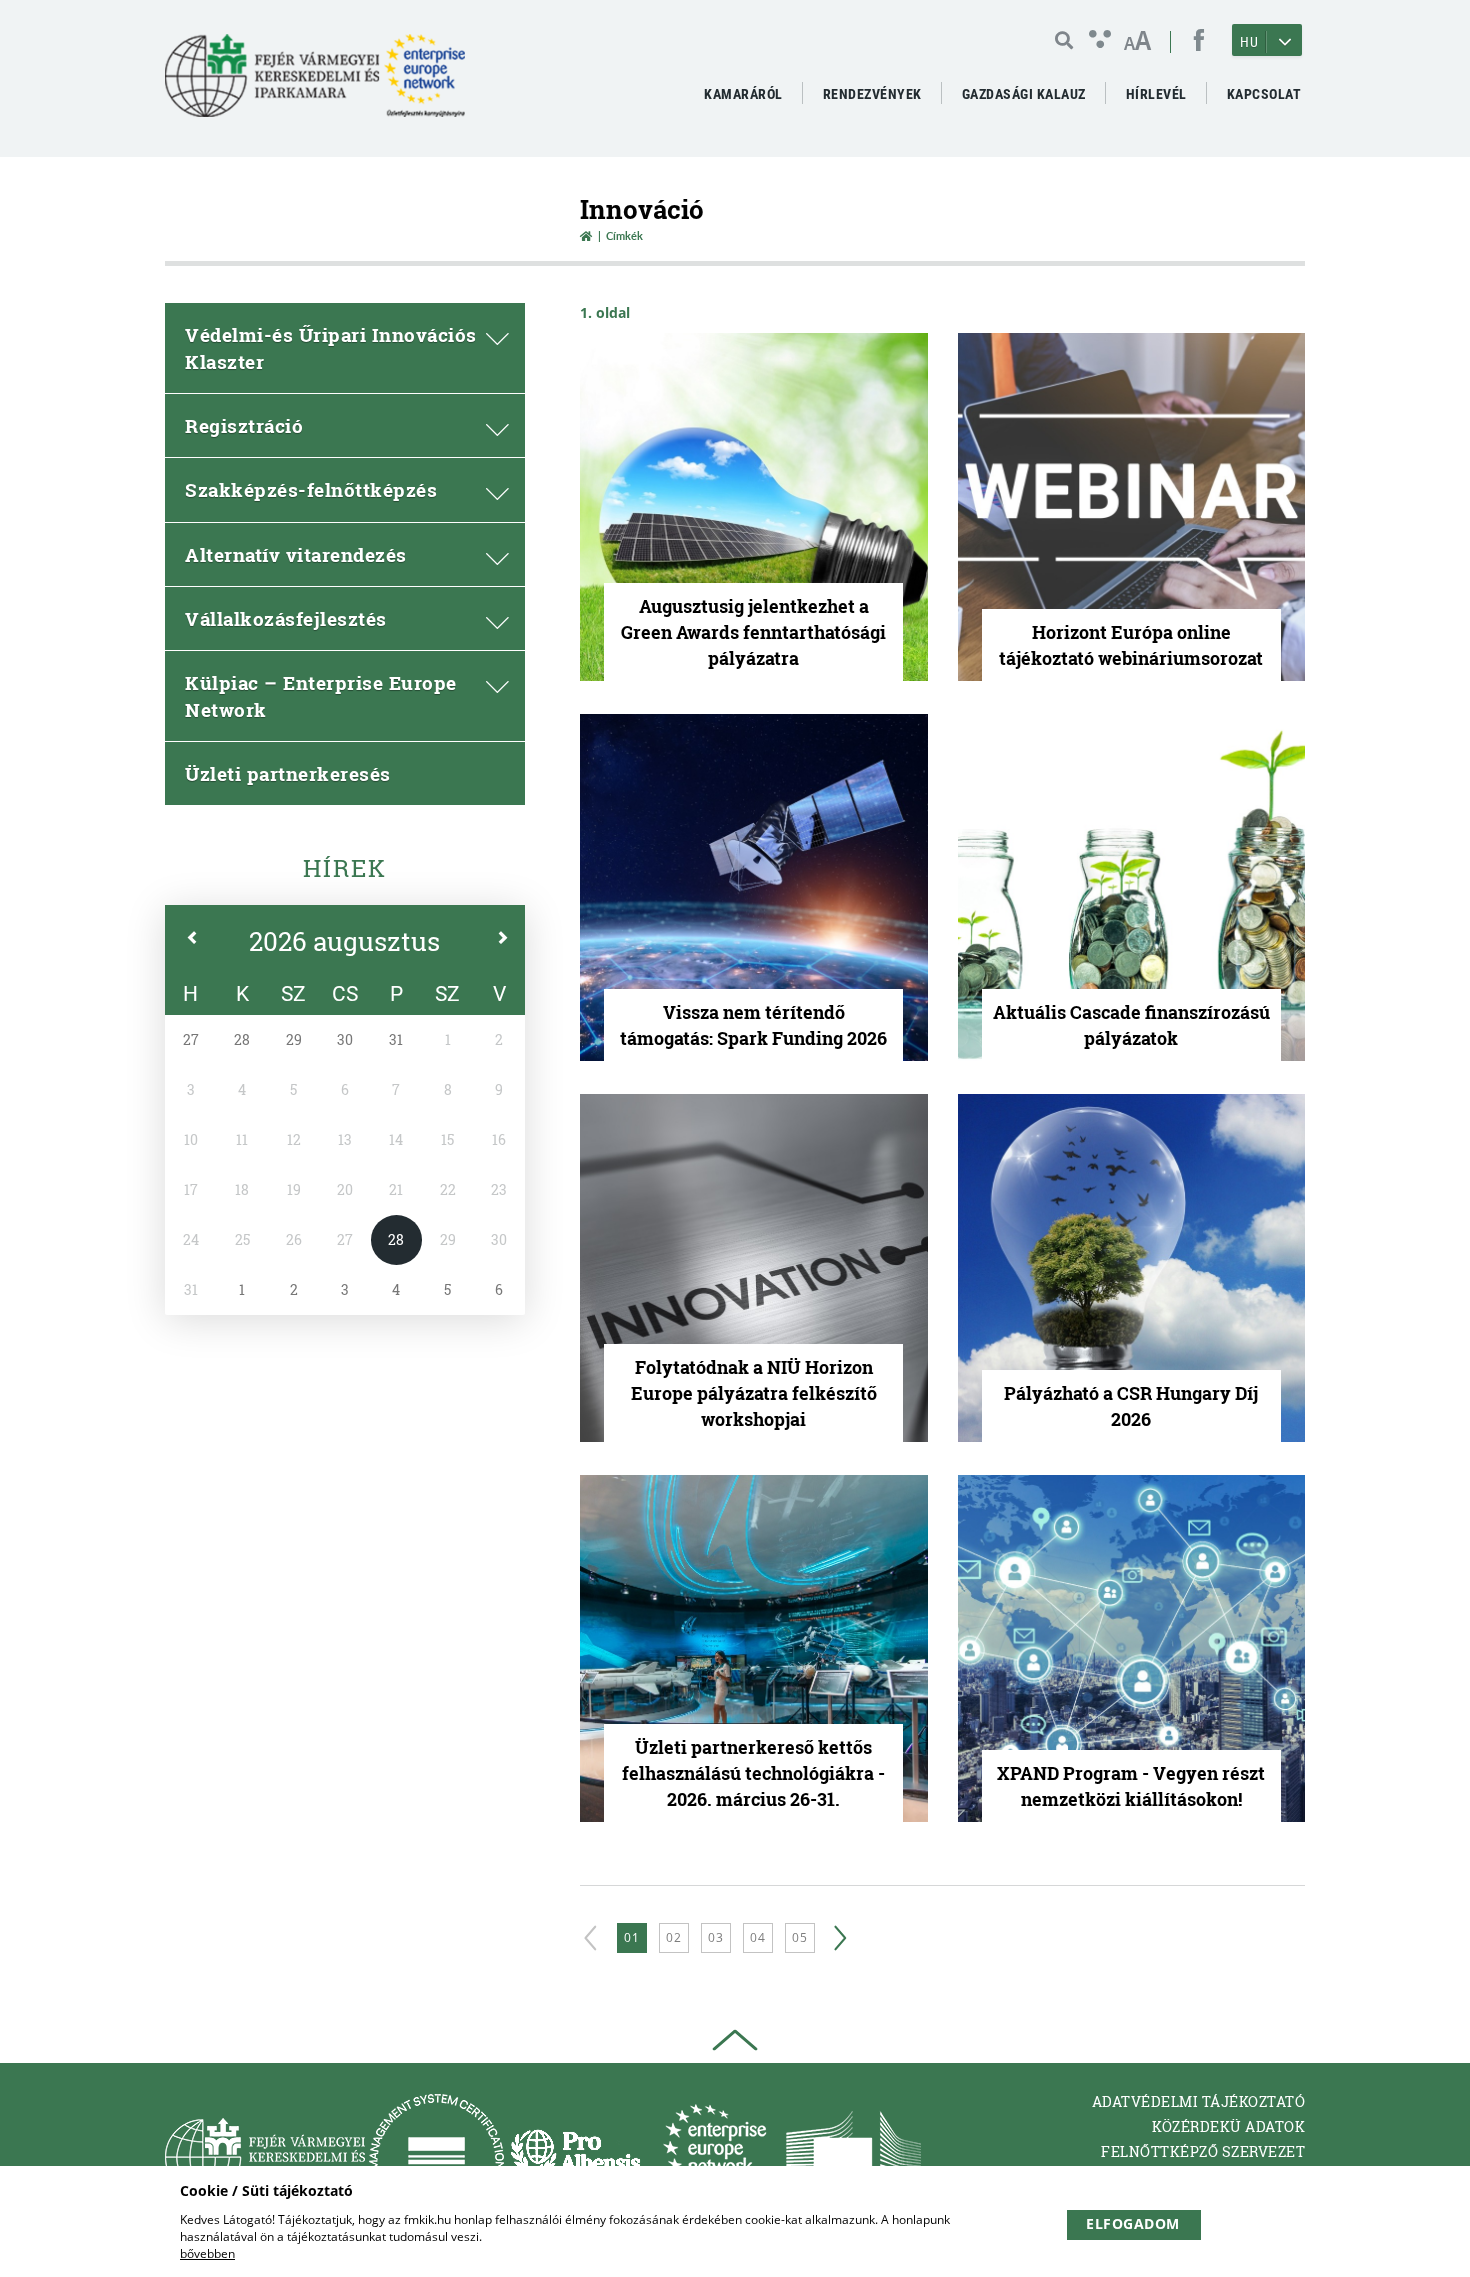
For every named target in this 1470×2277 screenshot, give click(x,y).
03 (716, 1937)
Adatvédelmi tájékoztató (1199, 2101)
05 (800, 1937)
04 (758, 1937)
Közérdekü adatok (1228, 2126)
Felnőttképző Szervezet (1203, 2151)
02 (674, 1937)
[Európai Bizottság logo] (853, 2156)
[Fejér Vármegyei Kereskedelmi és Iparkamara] (315, 83)
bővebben (207, 2253)
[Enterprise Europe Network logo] (714, 2156)
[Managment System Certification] (436, 2156)
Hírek (345, 868)
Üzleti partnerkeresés (288, 773)
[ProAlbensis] (575, 2156)
